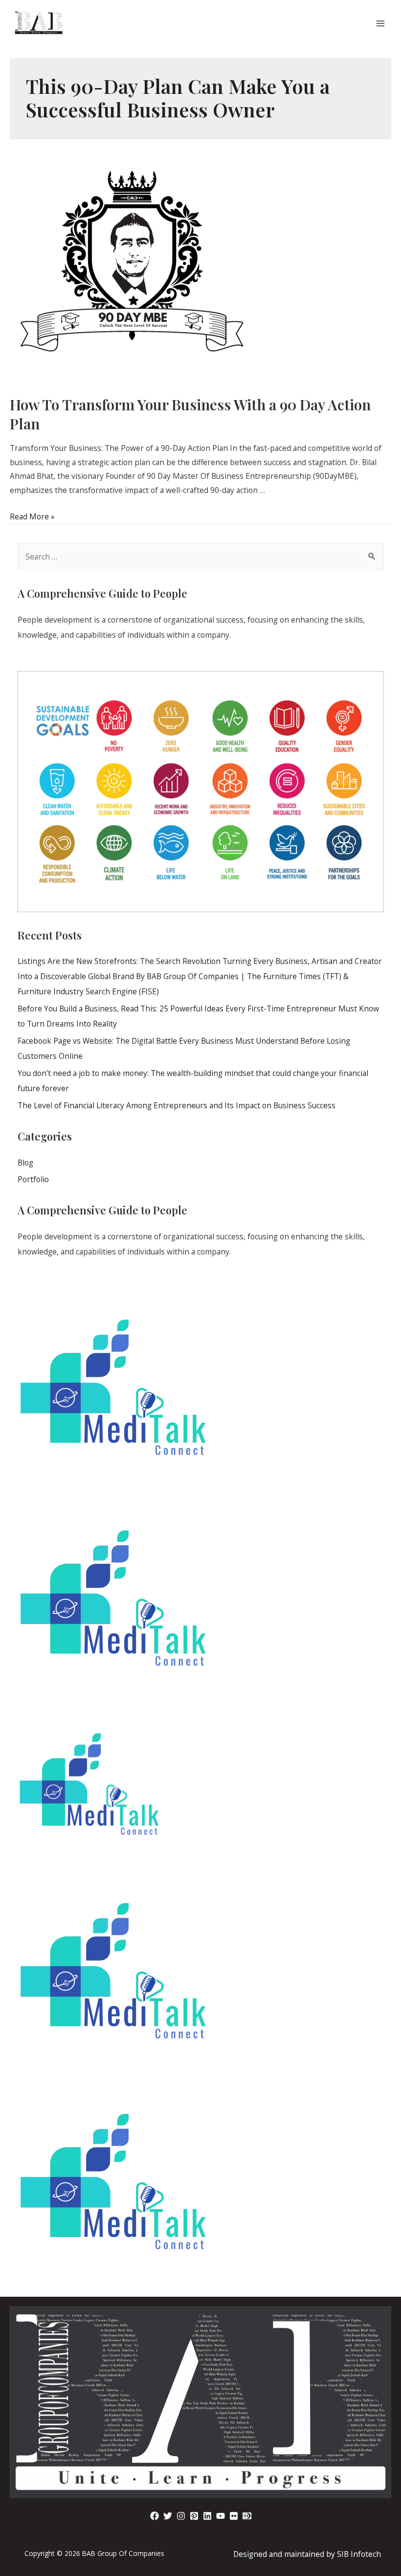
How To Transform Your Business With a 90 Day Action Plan (190, 414)
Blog (25, 1163)
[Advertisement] (200, 2411)
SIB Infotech (359, 2554)
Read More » (32, 516)
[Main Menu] (381, 23)
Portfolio (33, 1179)
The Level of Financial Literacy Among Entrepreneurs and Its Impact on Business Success (177, 1105)
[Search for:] (201, 557)
